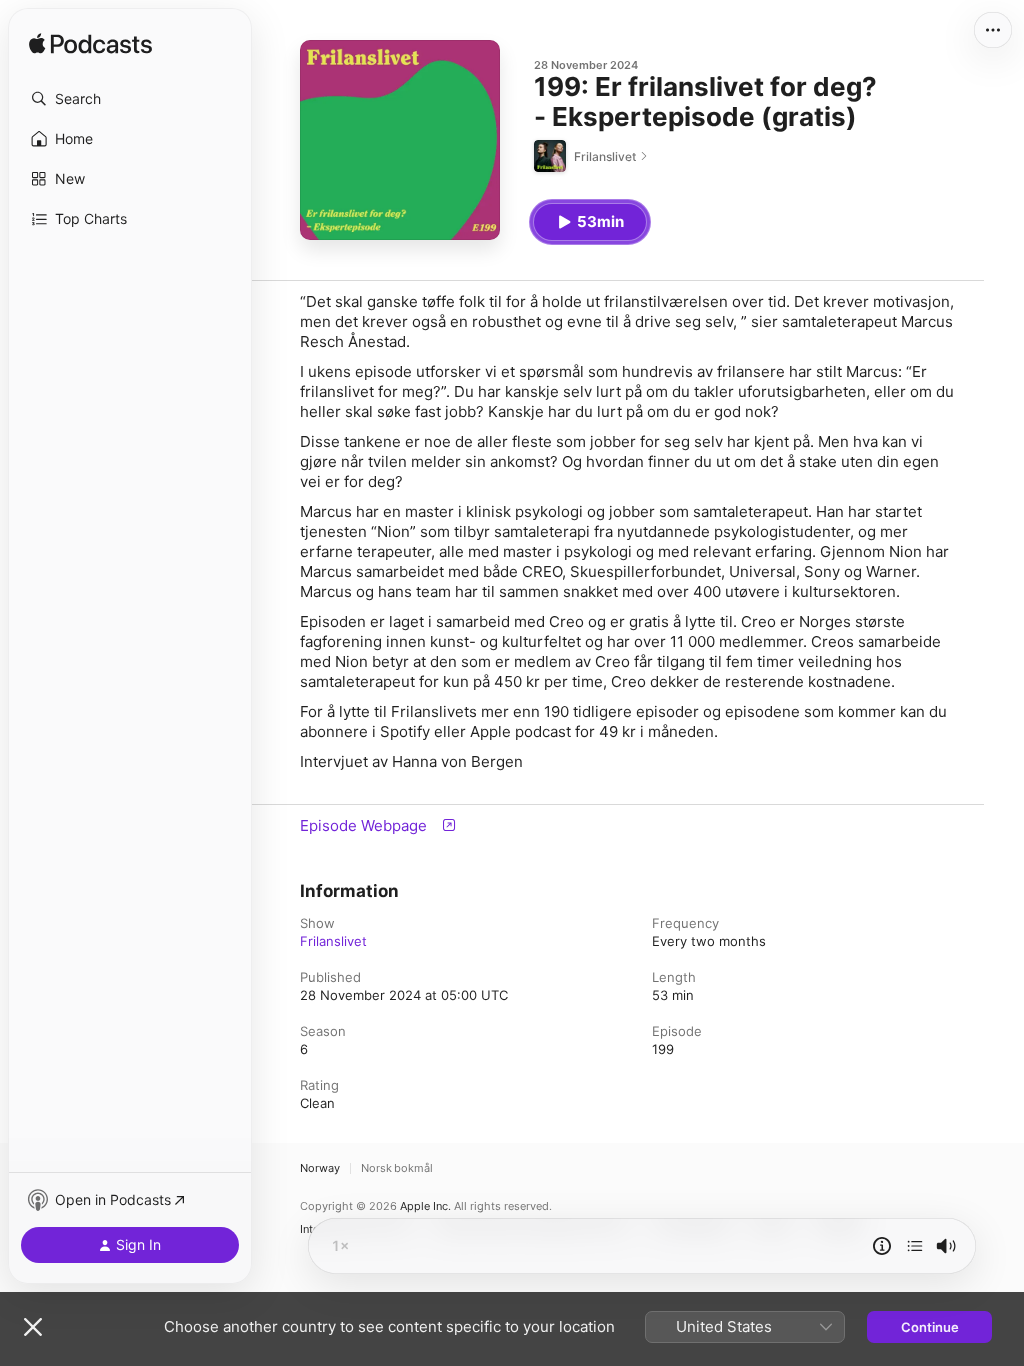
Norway (320, 1168)
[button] (130, 99)
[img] (90, 45)
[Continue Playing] (915, 1246)
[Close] (33, 1327)
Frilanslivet (333, 941)
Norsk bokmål (397, 1168)
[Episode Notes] (882, 1246)
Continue (930, 1327)
